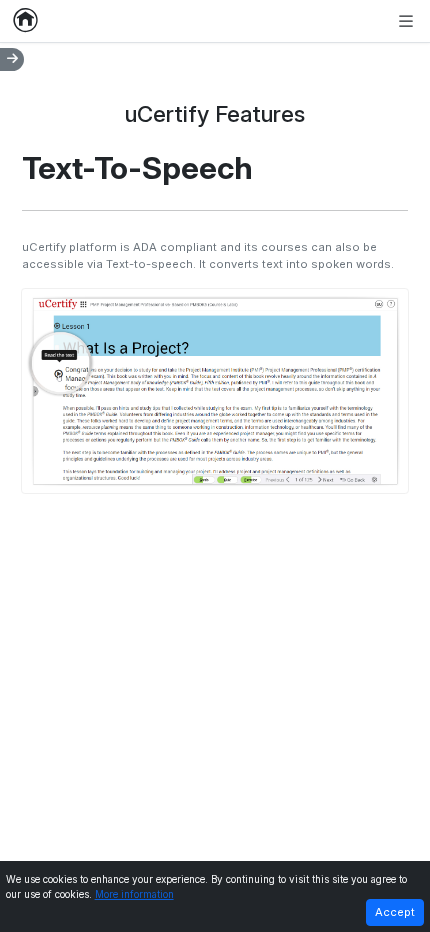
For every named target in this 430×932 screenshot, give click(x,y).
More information (134, 894)
